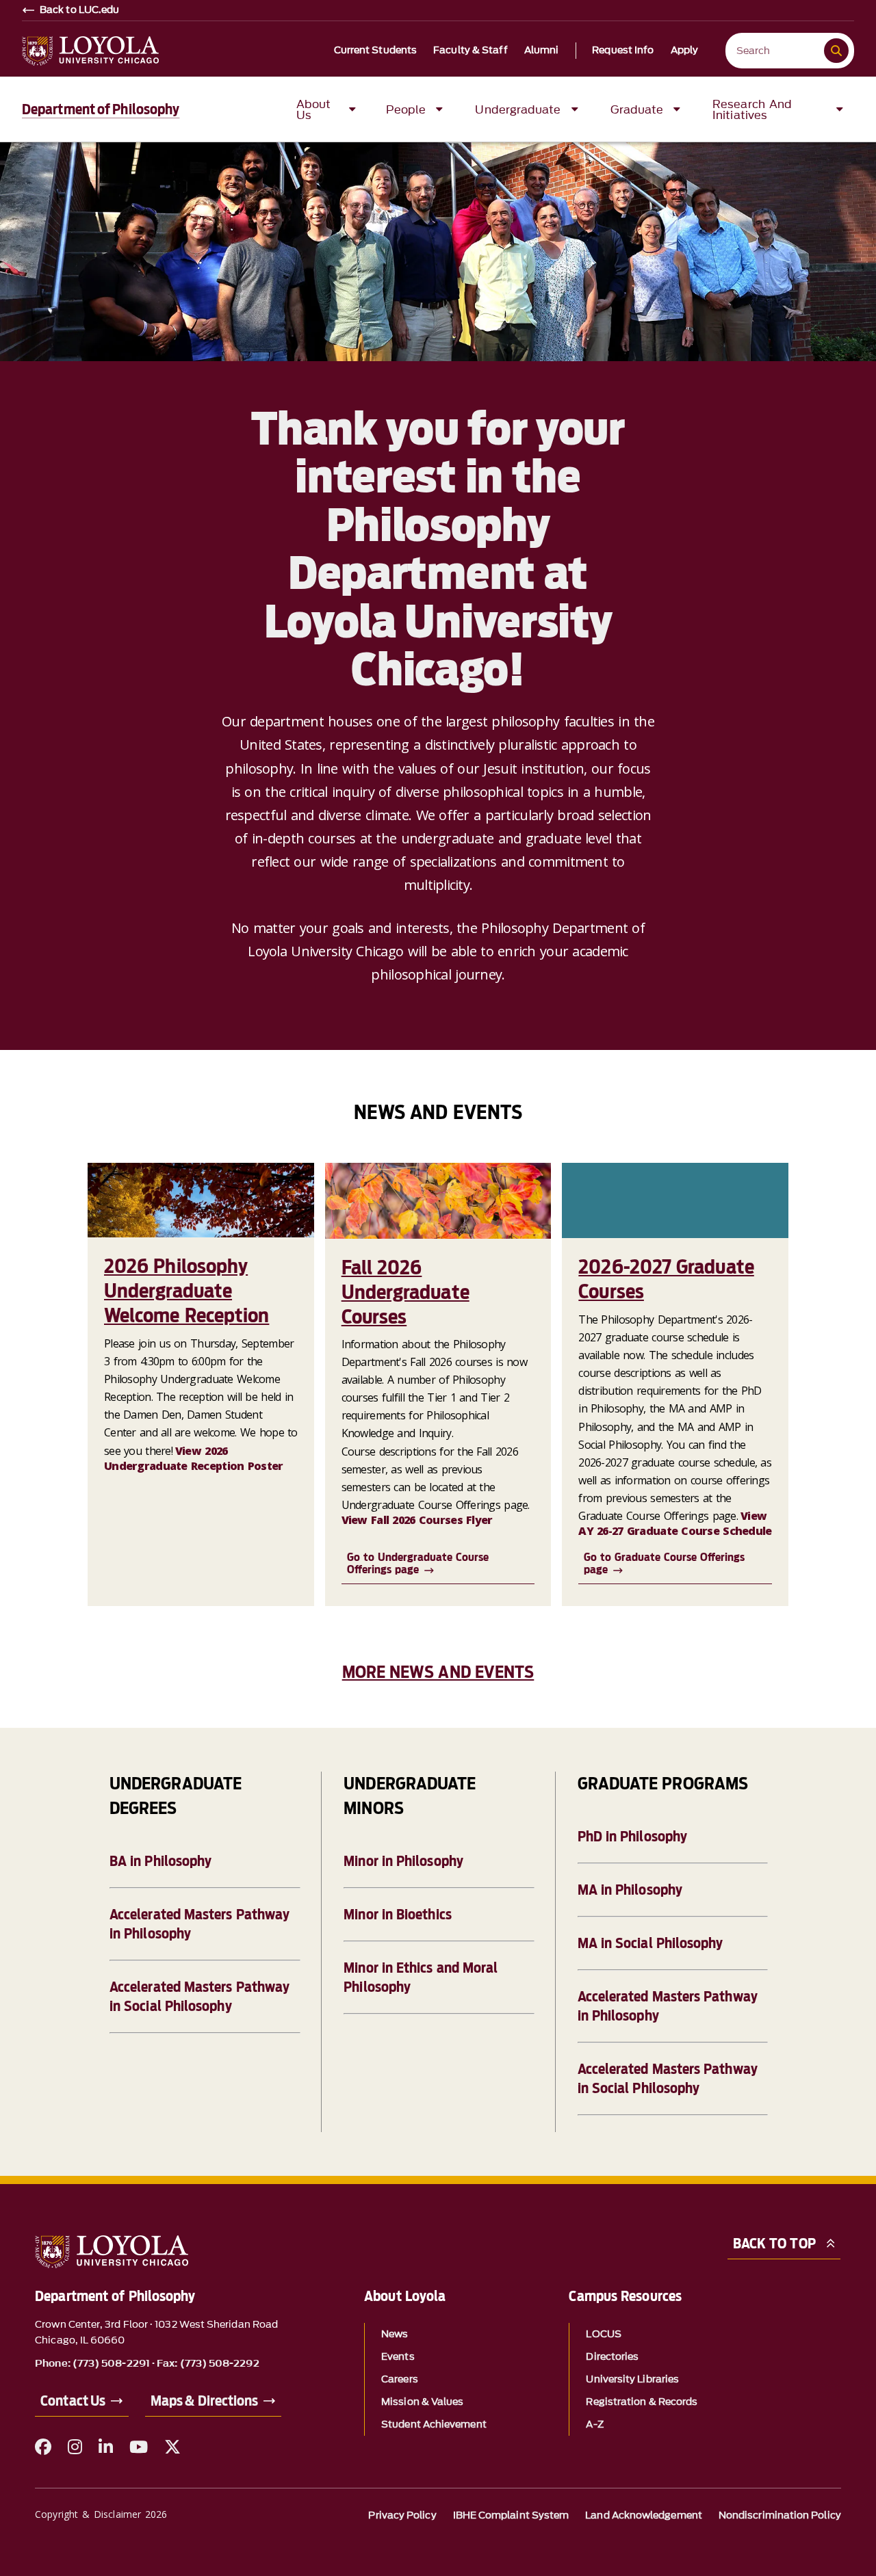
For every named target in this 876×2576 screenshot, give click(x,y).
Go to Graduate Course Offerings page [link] (664, 1563)
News (395, 2334)
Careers (400, 2379)
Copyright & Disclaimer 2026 (101, 2514)
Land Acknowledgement (644, 2515)
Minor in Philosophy (403, 1861)
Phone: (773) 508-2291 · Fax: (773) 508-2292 (147, 2364)
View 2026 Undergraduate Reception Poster (193, 1458)
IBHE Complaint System (511, 2515)
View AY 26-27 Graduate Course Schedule (675, 1523)
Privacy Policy (402, 2515)
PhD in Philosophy (632, 1837)
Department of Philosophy (101, 109)
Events (398, 2357)
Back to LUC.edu (80, 10)
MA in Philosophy (630, 1890)
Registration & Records (642, 2402)
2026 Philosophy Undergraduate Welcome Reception (186, 1291)
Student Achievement (434, 2424)
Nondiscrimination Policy (780, 2515)
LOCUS (603, 2334)
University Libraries (632, 2379)
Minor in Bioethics (397, 1915)
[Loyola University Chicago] (90, 51)
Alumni (542, 51)
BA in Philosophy (160, 1861)
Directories (612, 2357)
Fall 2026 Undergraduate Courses (405, 1292)
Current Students (376, 51)
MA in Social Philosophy (650, 1943)
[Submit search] (836, 51)
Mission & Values (422, 2402)
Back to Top (774, 2244)
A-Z (594, 2424)
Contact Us (73, 2401)
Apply (685, 51)
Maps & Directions (204, 2401)
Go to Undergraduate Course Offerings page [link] (418, 1563)
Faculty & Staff (471, 51)
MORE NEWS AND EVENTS (438, 1672)
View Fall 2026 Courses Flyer (417, 1520)
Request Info (623, 51)
